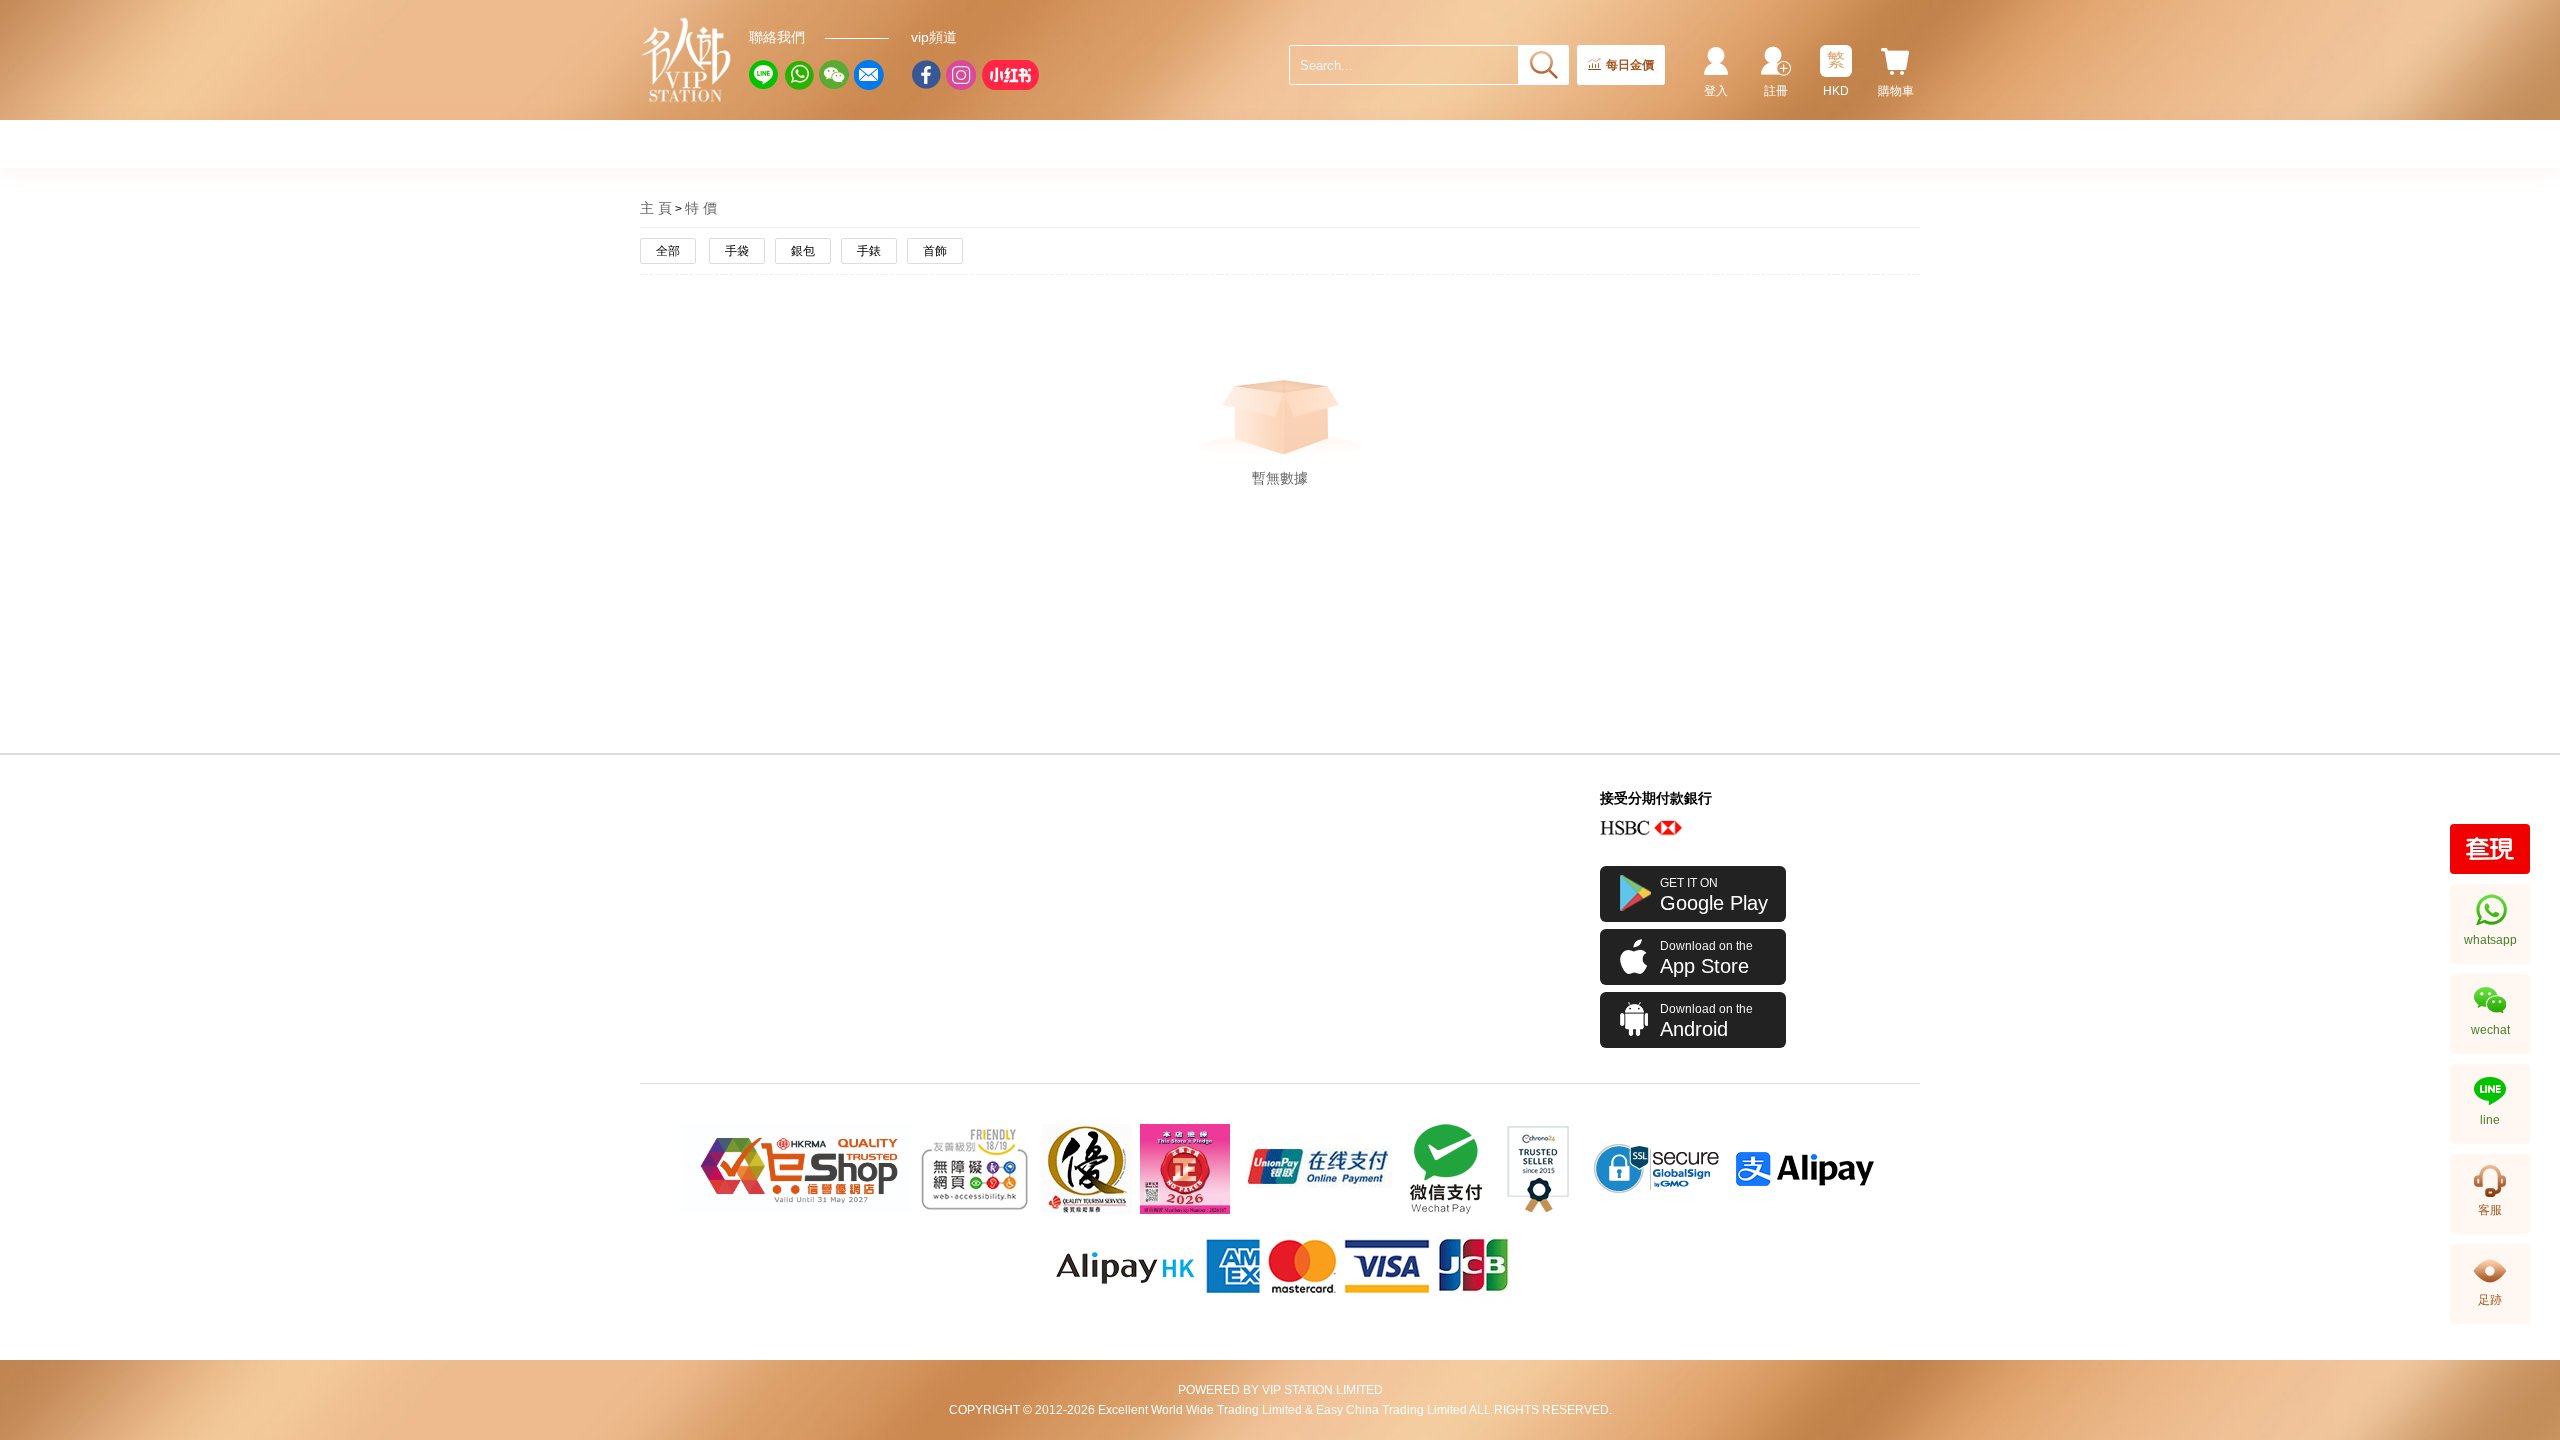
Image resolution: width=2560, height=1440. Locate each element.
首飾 (935, 251)
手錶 (869, 251)
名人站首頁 (687, 60)
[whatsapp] (799, 75)
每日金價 (1630, 65)
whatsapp (2490, 940)
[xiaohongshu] (1010, 75)
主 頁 (656, 208)
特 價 (701, 208)
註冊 (1776, 91)
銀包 (803, 251)
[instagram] (961, 75)
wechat (2490, 1030)
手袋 (737, 251)
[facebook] (926, 75)
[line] (764, 75)
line (2490, 1120)
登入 (1716, 91)
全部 (668, 251)
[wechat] (834, 75)
